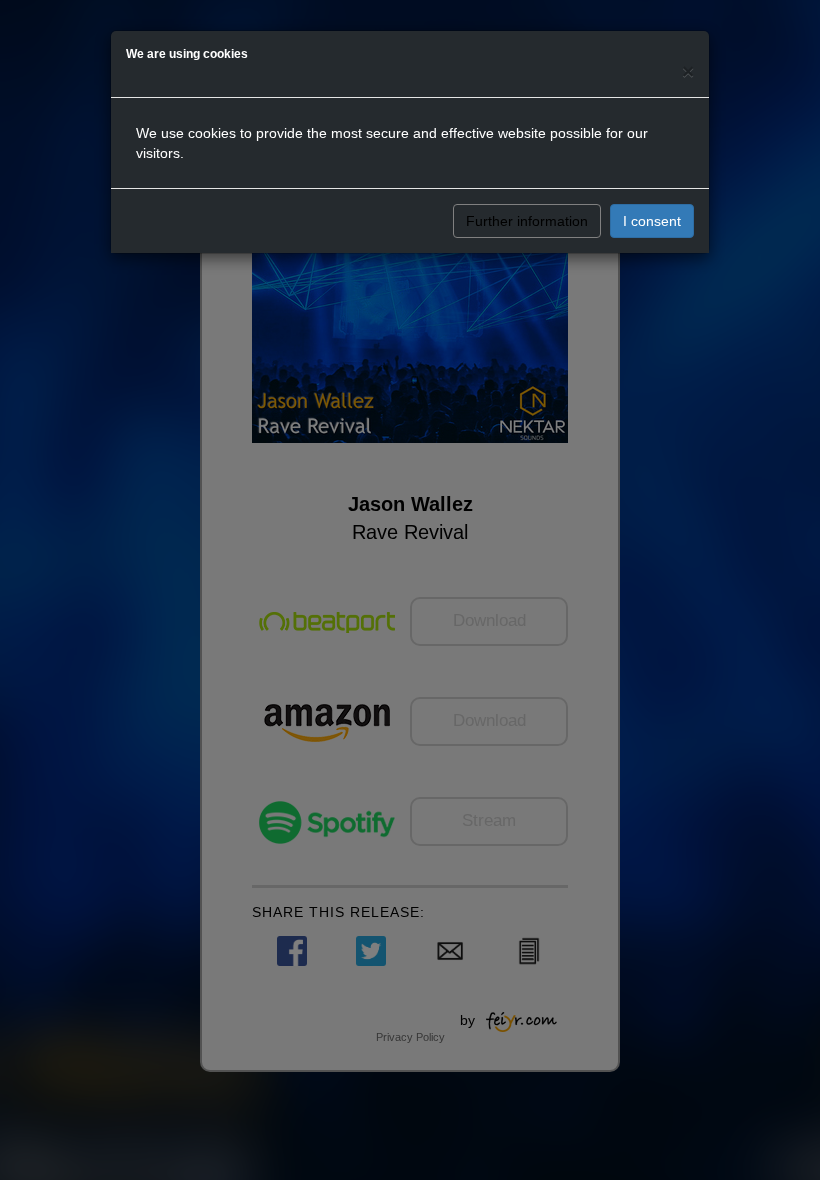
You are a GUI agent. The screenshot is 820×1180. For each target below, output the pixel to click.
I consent (652, 221)
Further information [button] (527, 221)
